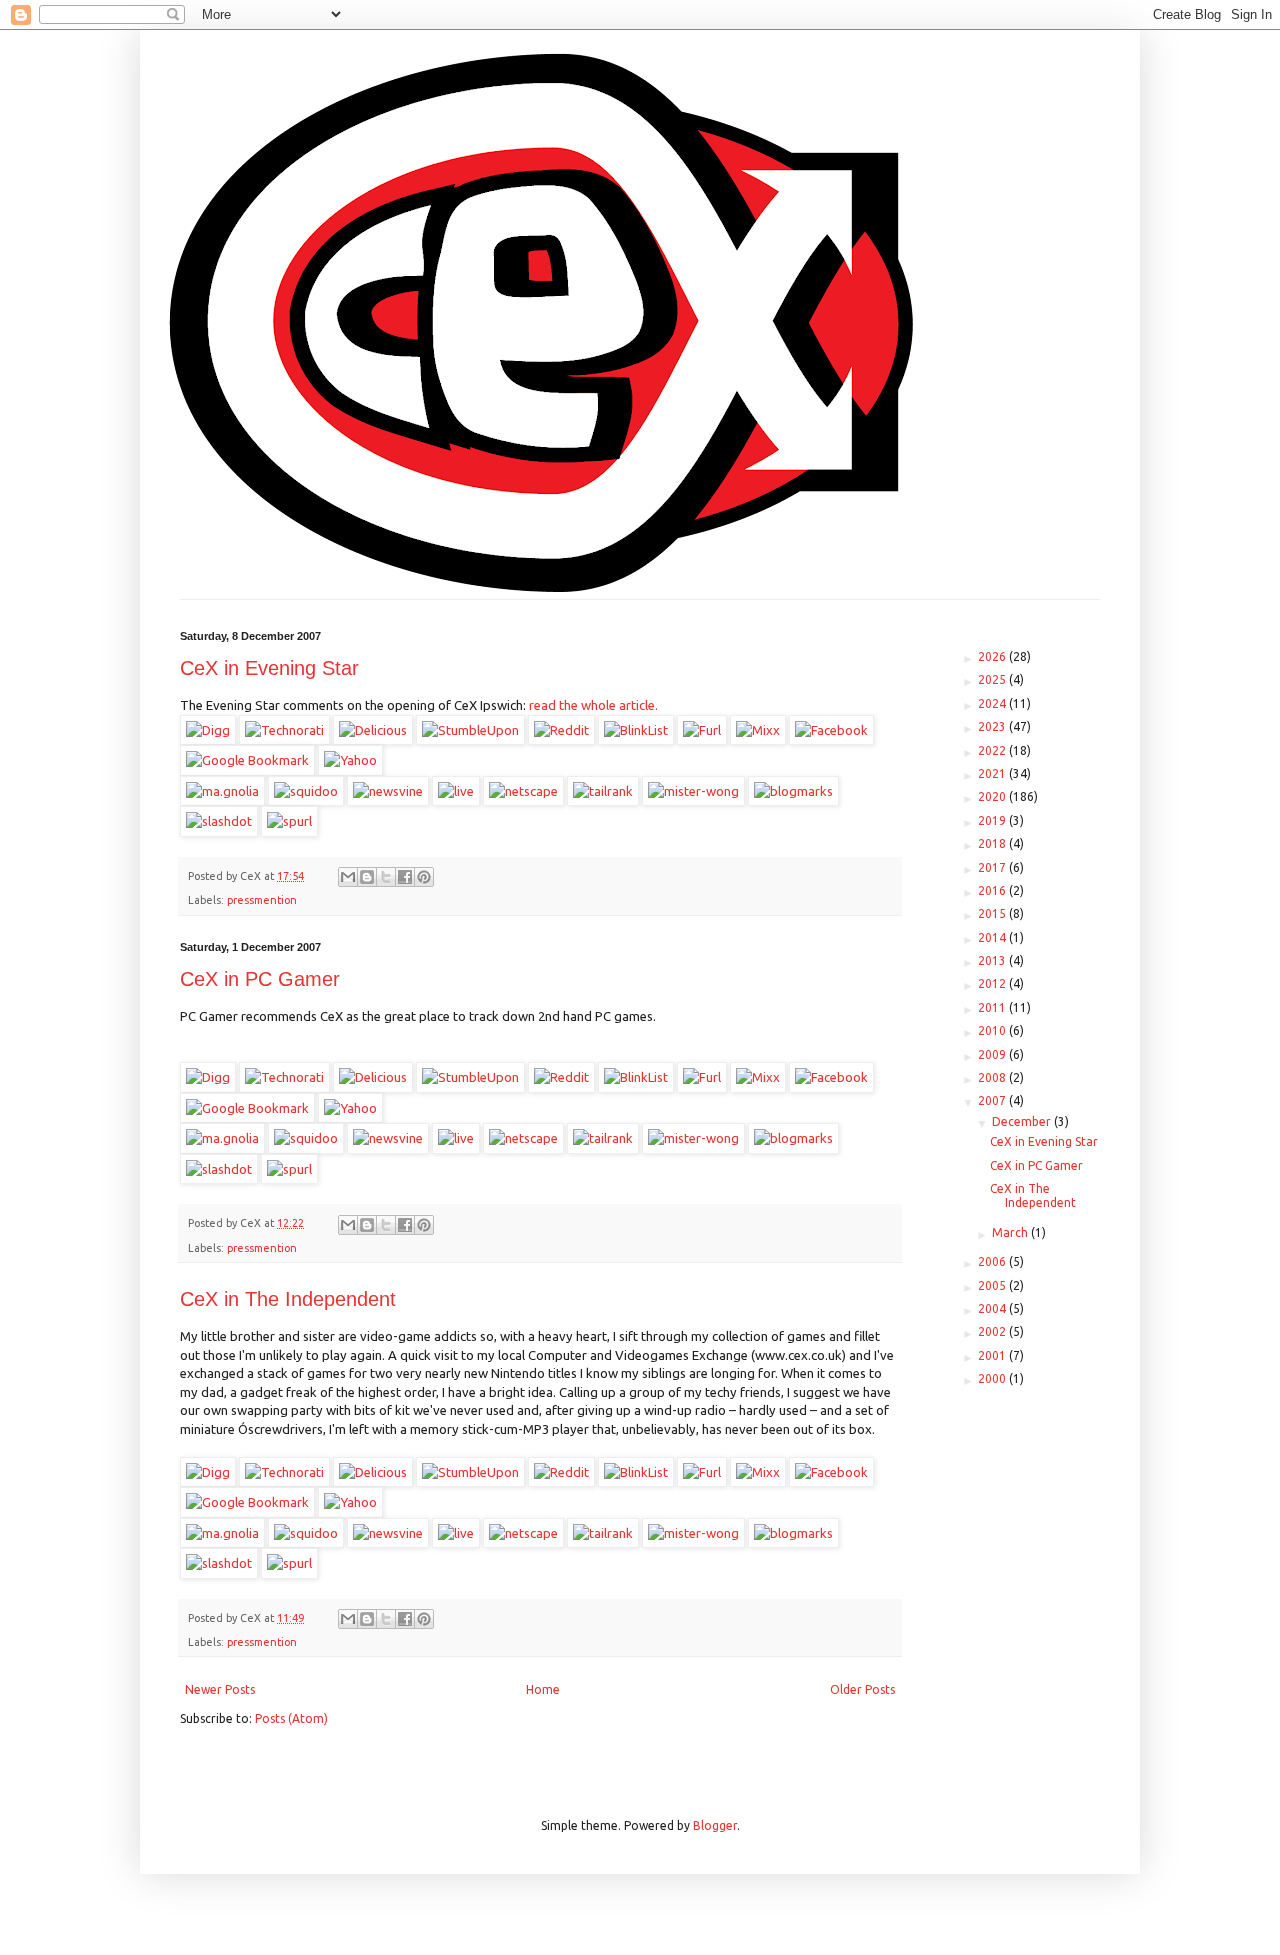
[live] (456, 791)
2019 (993, 820)
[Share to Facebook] (405, 877)
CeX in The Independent (288, 1299)
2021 (993, 773)
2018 (993, 843)
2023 (993, 726)
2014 (993, 937)
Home (543, 1689)
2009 (993, 1054)
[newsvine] (388, 791)
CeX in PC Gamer (260, 979)
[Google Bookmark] (247, 760)
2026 (993, 656)
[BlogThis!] (367, 877)
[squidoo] (306, 791)
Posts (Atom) (291, 1718)
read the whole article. (592, 705)
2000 (993, 1378)
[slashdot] (219, 821)
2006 (993, 1261)
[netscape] (523, 791)
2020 (993, 796)
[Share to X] (386, 877)
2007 (993, 1100)
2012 (993, 983)
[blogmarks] (793, 791)
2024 (993, 703)
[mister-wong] (693, 791)
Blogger (715, 1825)
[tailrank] (603, 791)
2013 (993, 960)
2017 (993, 867)
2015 (993, 913)
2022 (993, 750)
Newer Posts (220, 1689)
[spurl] (289, 821)
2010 (993, 1030)
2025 (993, 679)
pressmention (262, 900)
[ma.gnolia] (222, 791)
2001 (993, 1355)
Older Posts (862, 1689)
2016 (993, 890)
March (1011, 1232)
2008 (993, 1077)
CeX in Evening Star (269, 668)
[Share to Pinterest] (424, 877)
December (1023, 1121)
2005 (993, 1285)
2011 (993, 1007)
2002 (993, 1331)
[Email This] (348, 877)
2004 (993, 1308)
